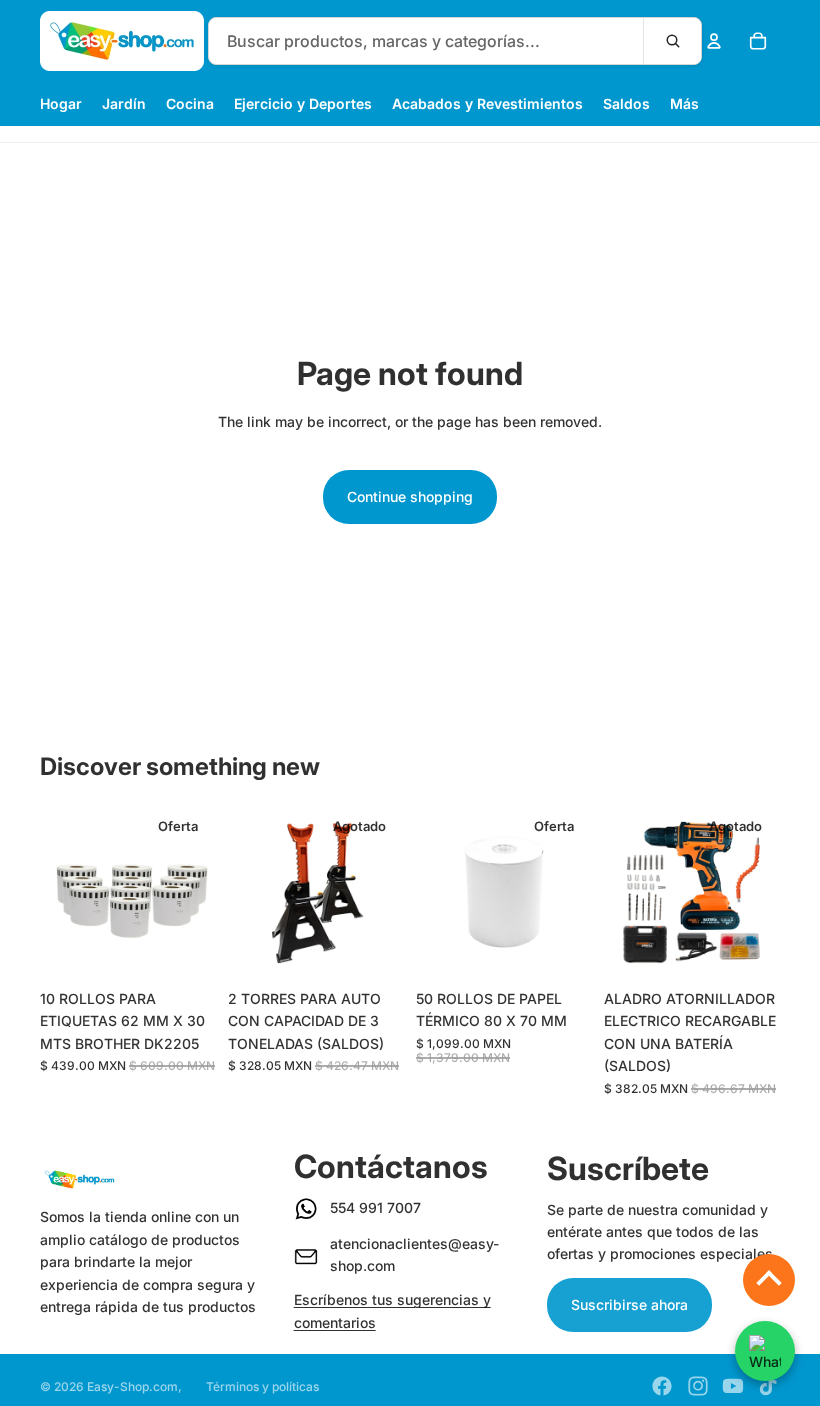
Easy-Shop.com (132, 1386)
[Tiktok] (768, 1386)
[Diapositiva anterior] (62, 892)
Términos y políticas (262, 1386)
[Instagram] (698, 1386)
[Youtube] (733, 1386)
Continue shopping (410, 496)
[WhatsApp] (765, 1351)
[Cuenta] (714, 41)
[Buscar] (672, 41)
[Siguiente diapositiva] (194, 892)
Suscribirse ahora (629, 1304)
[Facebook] (662, 1386)
